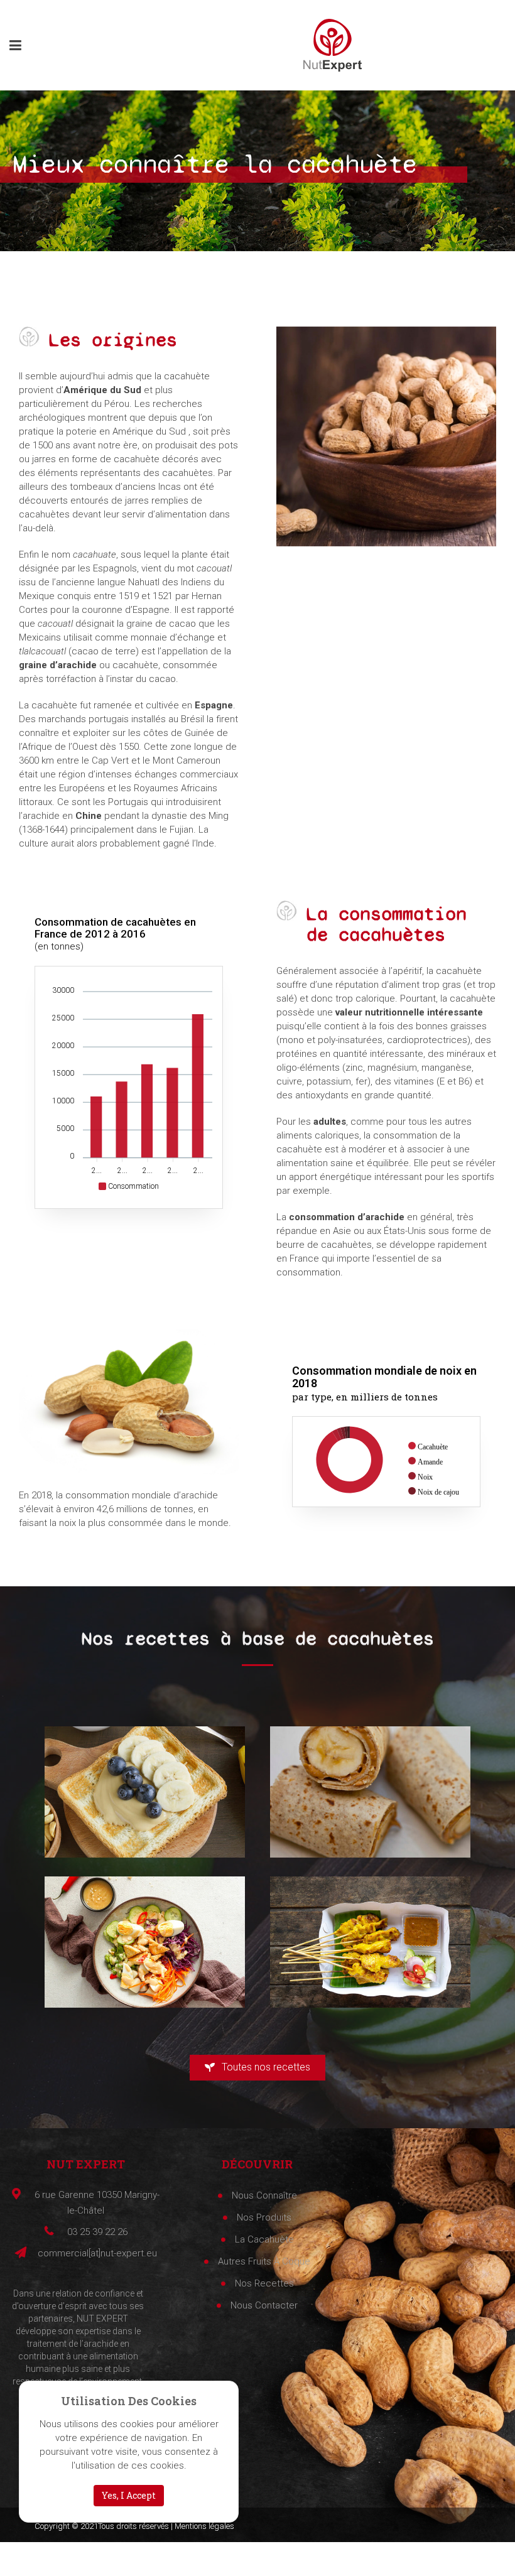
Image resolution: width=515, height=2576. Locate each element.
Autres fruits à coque (264, 2261)
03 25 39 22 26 (97, 2232)
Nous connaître (264, 2195)
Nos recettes (264, 2283)
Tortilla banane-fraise (370, 1780)
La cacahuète (264, 2239)
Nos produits (264, 2217)
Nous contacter (264, 2305)
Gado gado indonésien (145, 1930)
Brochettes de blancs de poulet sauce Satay (370, 1930)
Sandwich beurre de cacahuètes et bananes (145, 1780)
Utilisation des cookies (129, 2401)
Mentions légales (204, 2526)
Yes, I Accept (129, 2495)
